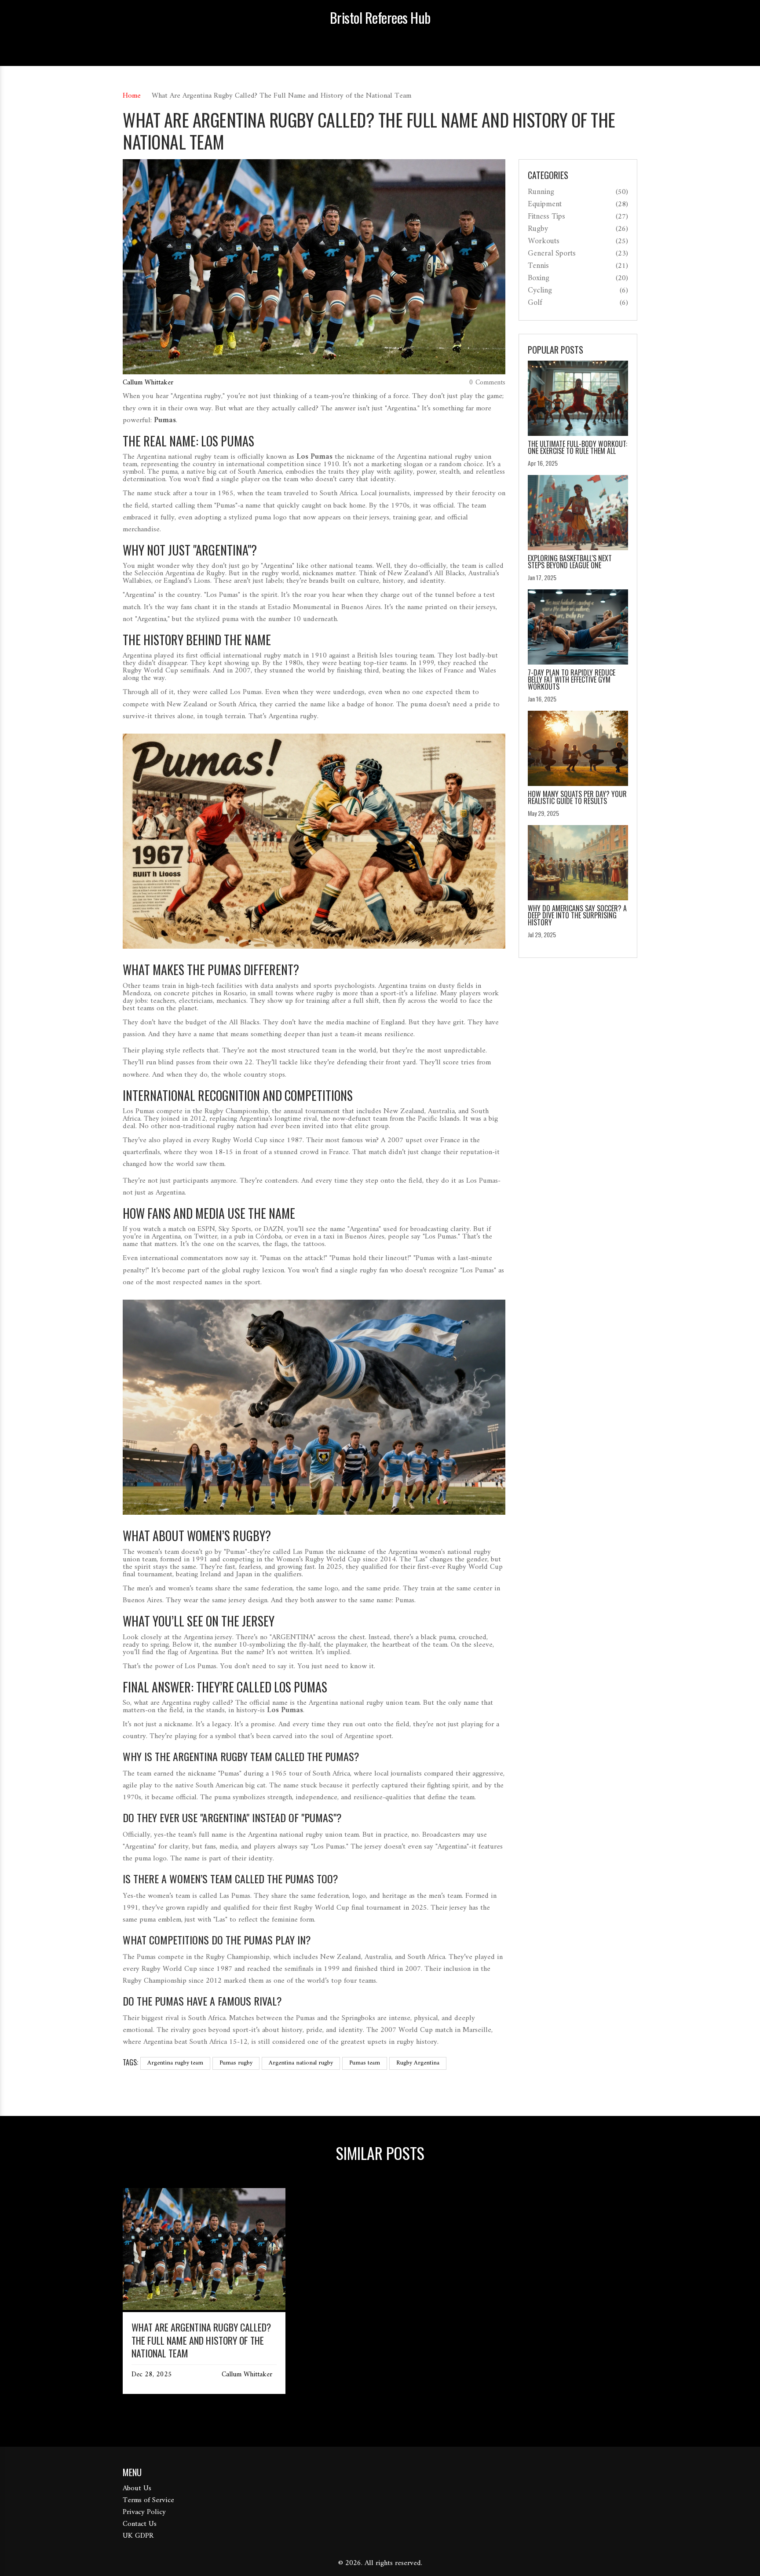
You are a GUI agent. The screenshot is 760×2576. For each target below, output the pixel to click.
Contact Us (140, 2524)
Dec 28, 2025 (152, 2375)
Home (132, 96)
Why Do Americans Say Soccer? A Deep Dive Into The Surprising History (577, 915)
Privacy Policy (144, 2512)
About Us (137, 2488)
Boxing (539, 278)
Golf (535, 303)
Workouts (544, 241)
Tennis (538, 266)
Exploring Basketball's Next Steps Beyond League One (570, 562)
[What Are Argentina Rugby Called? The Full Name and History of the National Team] (204, 2308)
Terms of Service (148, 2500)
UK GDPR (138, 2536)
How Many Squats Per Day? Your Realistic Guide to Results (577, 797)
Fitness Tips (546, 217)
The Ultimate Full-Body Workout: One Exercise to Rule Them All (577, 447)
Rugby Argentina (418, 2063)
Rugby (538, 229)
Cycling (540, 291)
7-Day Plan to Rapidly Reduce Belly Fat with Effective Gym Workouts (572, 680)
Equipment (545, 205)
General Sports (552, 254)
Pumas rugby (236, 2063)
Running (541, 192)
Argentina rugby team (175, 2063)
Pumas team (365, 2063)
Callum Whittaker (148, 383)
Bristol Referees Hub (380, 18)
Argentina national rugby (301, 2063)
